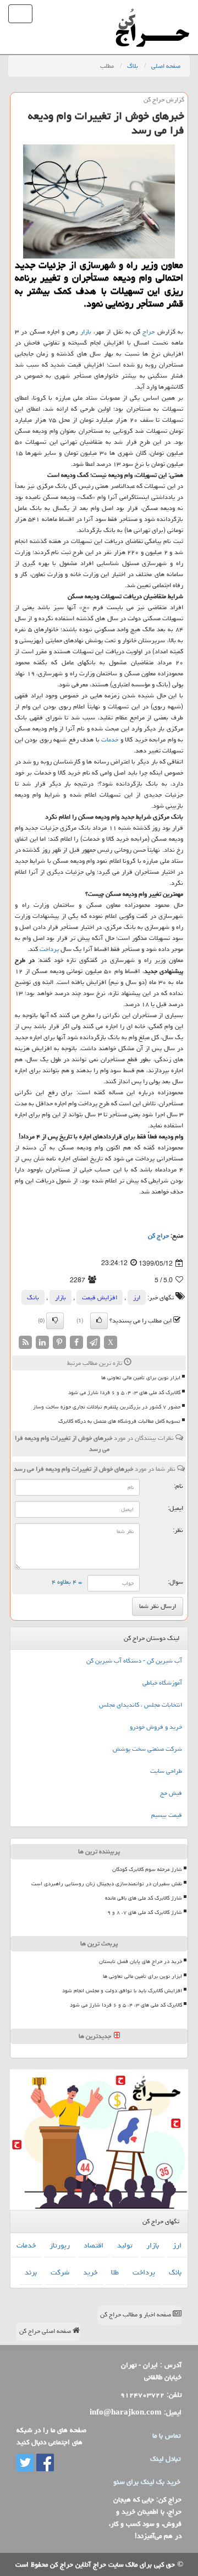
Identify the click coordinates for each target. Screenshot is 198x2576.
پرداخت (49, 949)
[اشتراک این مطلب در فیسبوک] (76, 1343)
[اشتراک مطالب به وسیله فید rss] (25, 1343)
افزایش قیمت (100, 1297)
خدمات (110, 740)
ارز (137, 1297)
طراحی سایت (166, 1771)
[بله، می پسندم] (99, 1321)
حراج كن (158, 1236)
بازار (86, 332)
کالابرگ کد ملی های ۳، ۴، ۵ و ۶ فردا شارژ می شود (124, 1392)
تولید (125, 2245)
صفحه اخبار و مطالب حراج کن (136, 2314)
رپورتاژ (60, 2245)
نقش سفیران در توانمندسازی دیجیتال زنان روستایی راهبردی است (107, 1884)
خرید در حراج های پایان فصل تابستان (141, 1961)
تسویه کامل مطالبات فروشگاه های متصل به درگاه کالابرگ (119, 1421)
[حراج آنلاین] (152, 14)
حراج (148, 332)
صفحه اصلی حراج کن (46, 2331)
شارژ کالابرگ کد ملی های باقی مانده (144, 1898)
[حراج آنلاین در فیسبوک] (44, 2463)
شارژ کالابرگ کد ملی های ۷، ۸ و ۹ (145, 1912)
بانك (33, 1297)
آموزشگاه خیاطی (162, 1683)
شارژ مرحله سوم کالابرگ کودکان (147, 1869)
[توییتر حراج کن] (25, 2463)
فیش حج (171, 1793)
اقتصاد (94, 2245)
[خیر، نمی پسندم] (55, 1321)
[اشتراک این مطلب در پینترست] (59, 1343)
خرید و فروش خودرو (156, 1727)
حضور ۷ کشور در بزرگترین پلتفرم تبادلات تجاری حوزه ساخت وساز (107, 1407)
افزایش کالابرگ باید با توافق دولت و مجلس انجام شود (122, 1991)
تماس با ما (166, 2435)
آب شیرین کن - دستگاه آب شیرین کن (134, 1661)
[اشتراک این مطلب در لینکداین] (42, 1343)
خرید (90, 2272)
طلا (115, 2272)
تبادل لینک (165, 2459)
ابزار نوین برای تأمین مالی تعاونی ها (141, 1378)
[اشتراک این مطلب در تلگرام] (94, 1343)
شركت (60, 2272)
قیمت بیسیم (167, 1815)
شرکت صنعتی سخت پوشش (147, 1749)
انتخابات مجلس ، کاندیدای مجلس (141, 1705)
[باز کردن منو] (20, 14)
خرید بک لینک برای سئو (147, 2482)
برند (31, 2272)
